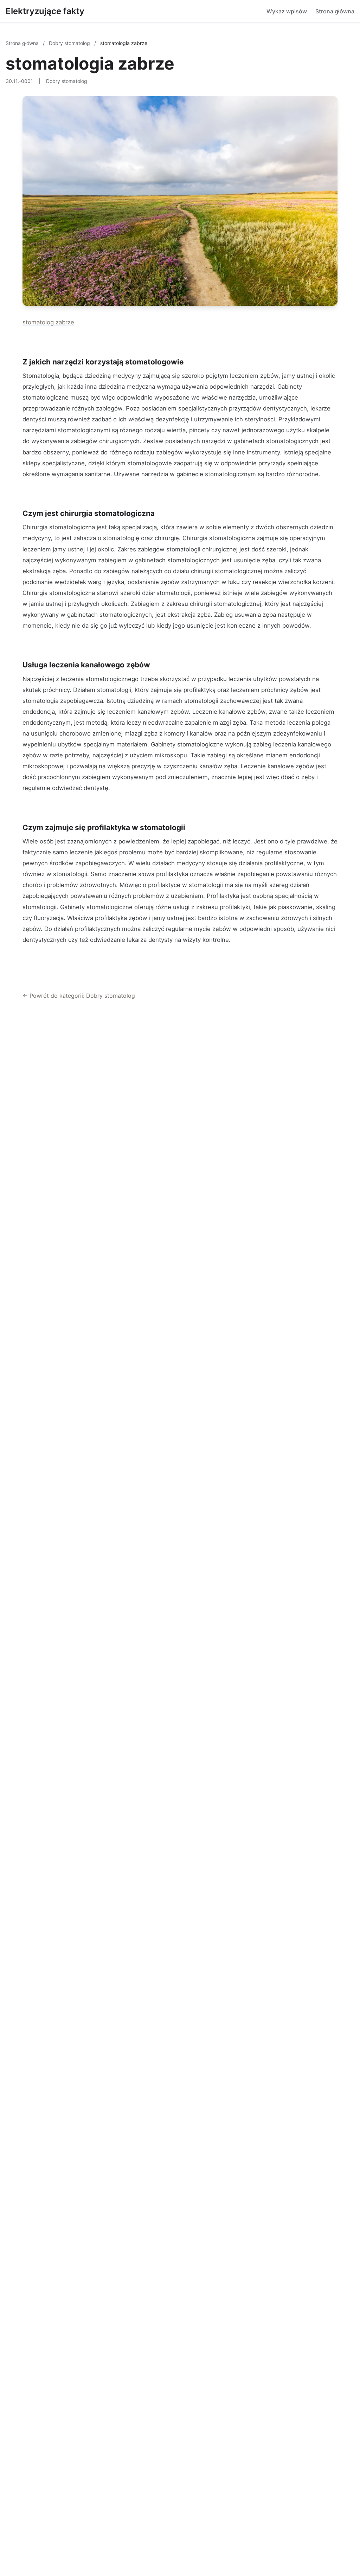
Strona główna (335, 11)
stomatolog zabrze (48, 322)
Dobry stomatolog (70, 43)
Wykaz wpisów (287, 11)
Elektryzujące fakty (45, 11)
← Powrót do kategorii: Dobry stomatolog (79, 996)
